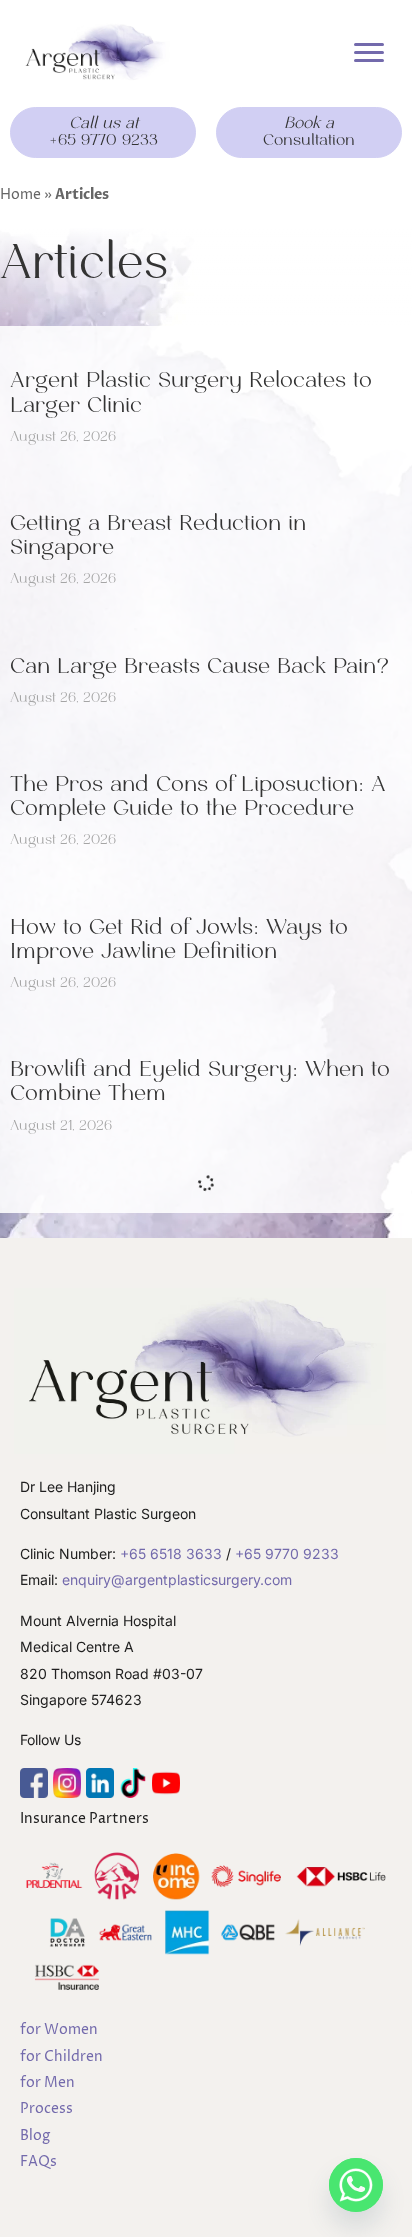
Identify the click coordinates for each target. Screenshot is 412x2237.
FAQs (38, 2161)
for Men (47, 2082)
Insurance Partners (84, 1818)
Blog (35, 2135)
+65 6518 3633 (171, 1553)
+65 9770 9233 (287, 1553)
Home (20, 194)
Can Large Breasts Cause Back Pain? (200, 666)
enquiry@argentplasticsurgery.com (177, 1579)
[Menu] (369, 53)
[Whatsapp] (356, 2185)
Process (46, 2108)
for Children (61, 2056)
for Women (59, 2029)
